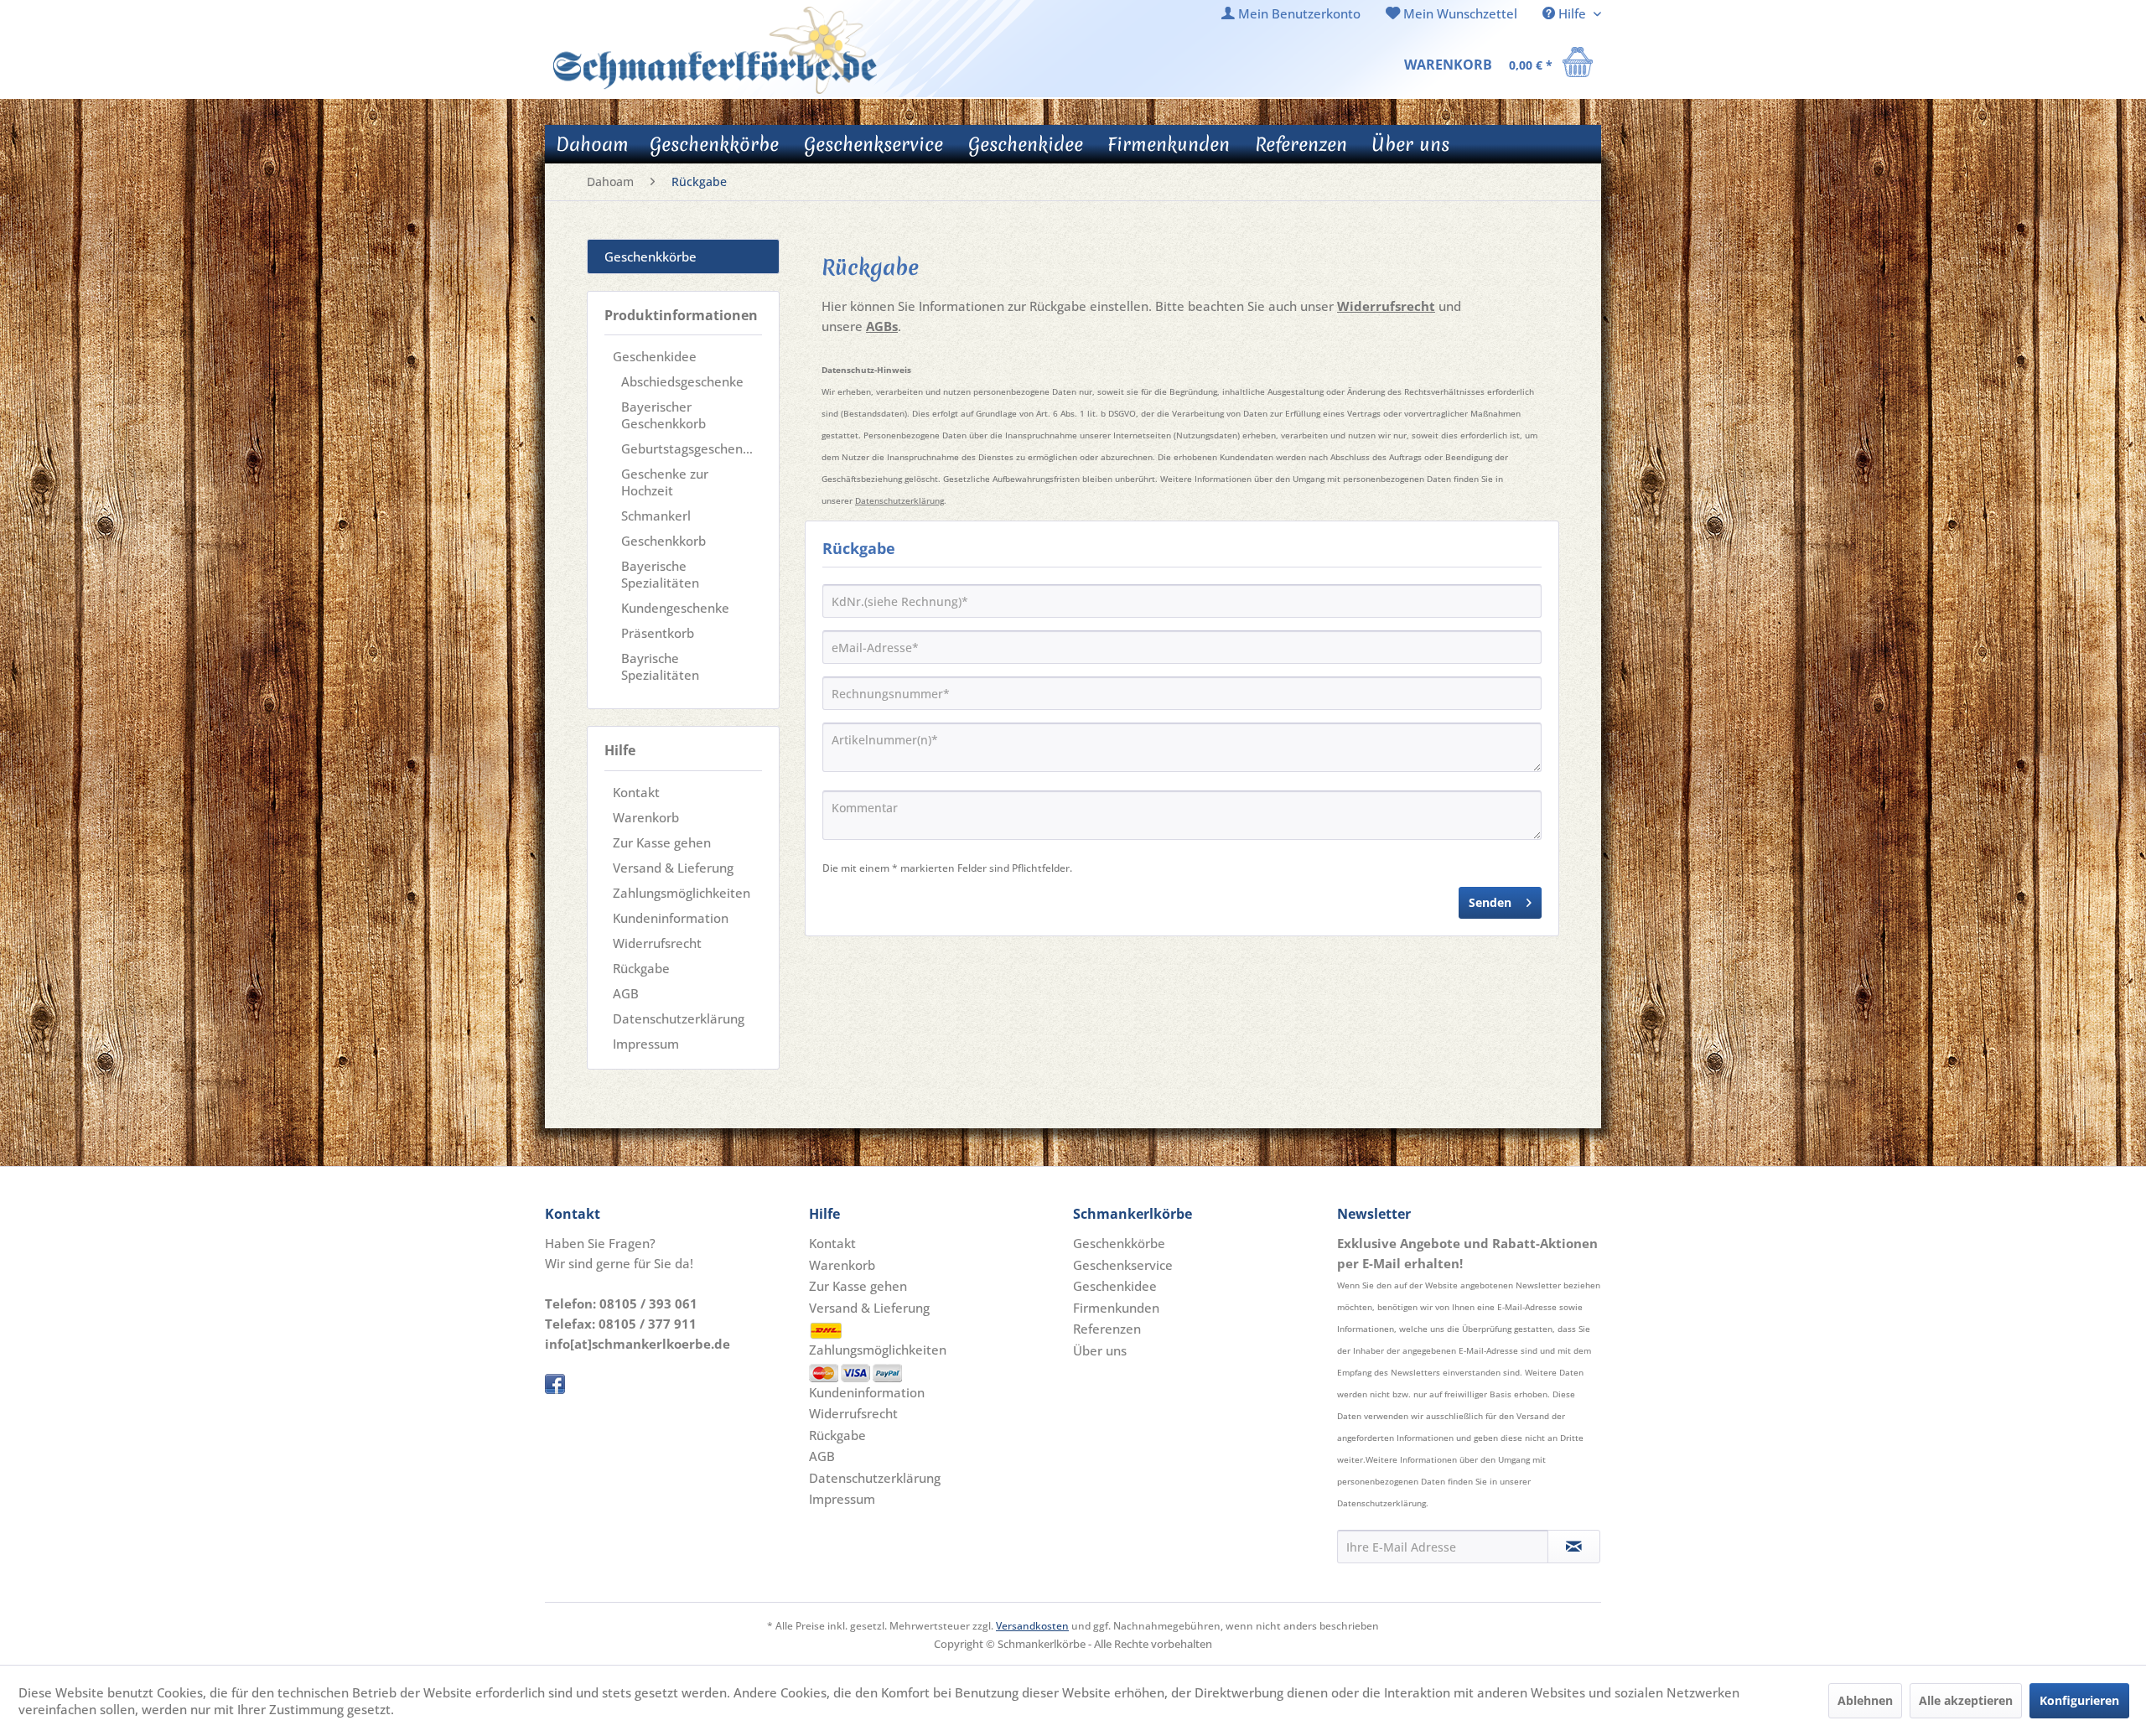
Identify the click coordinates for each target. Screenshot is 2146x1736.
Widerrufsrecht (657, 943)
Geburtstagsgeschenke (689, 448)
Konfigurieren (2079, 1700)
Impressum (646, 1044)
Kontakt (636, 792)
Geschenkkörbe (651, 257)
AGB (626, 993)
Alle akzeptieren (1966, 1700)
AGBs (882, 326)
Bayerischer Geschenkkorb (663, 415)
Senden (1490, 902)
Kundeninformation (671, 918)
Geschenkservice (1123, 1265)
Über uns (1100, 1350)
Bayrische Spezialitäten (660, 666)
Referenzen (1107, 1329)
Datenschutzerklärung (679, 1018)
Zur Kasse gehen (662, 842)
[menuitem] (1291, 14)
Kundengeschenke (675, 608)
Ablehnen (1865, 1700)
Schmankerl (656, 516)
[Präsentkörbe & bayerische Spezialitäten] (715, 50)
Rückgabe (641, 968)
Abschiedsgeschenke (682, 381)
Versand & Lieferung (673, 868)
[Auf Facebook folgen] (673, 1384)
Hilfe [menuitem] (1572, 13)
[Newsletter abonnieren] (1574, 1547)
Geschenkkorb (663, 541)
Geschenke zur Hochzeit (665, 482)
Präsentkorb (658, 633)
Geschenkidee (655, 356)
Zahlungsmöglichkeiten (682, 893)
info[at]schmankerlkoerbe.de (638, 1344)
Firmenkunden (1116, 1308)
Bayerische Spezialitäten (660, 574)
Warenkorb (646, 817)
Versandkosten (1032, 1626)
